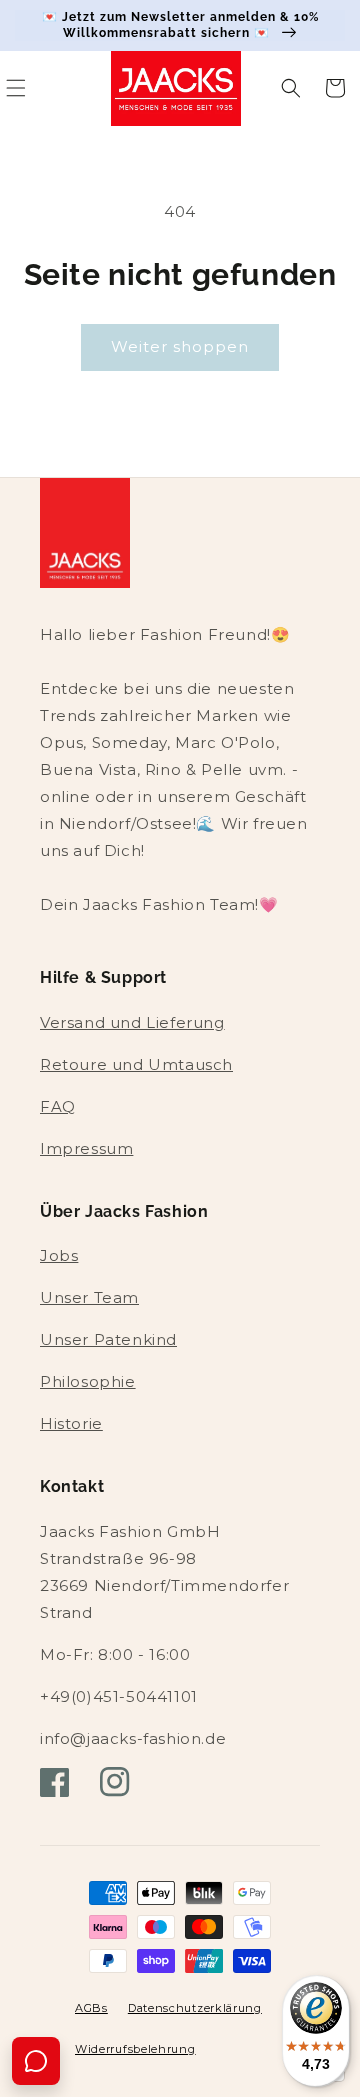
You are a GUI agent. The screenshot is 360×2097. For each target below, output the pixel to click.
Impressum (86, 1148)
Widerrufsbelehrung (135, 2049)
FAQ (58, 1106)
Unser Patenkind (108, 1339)
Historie (71, 1423)
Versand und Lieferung (132, 1022)
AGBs (91, 2008)
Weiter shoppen (180, 346)
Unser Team (89, 1297)
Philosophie (88, 1381)
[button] (291, 88)
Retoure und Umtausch (136, 1064)
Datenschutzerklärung (195, 2008)
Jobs (59, 1255)
